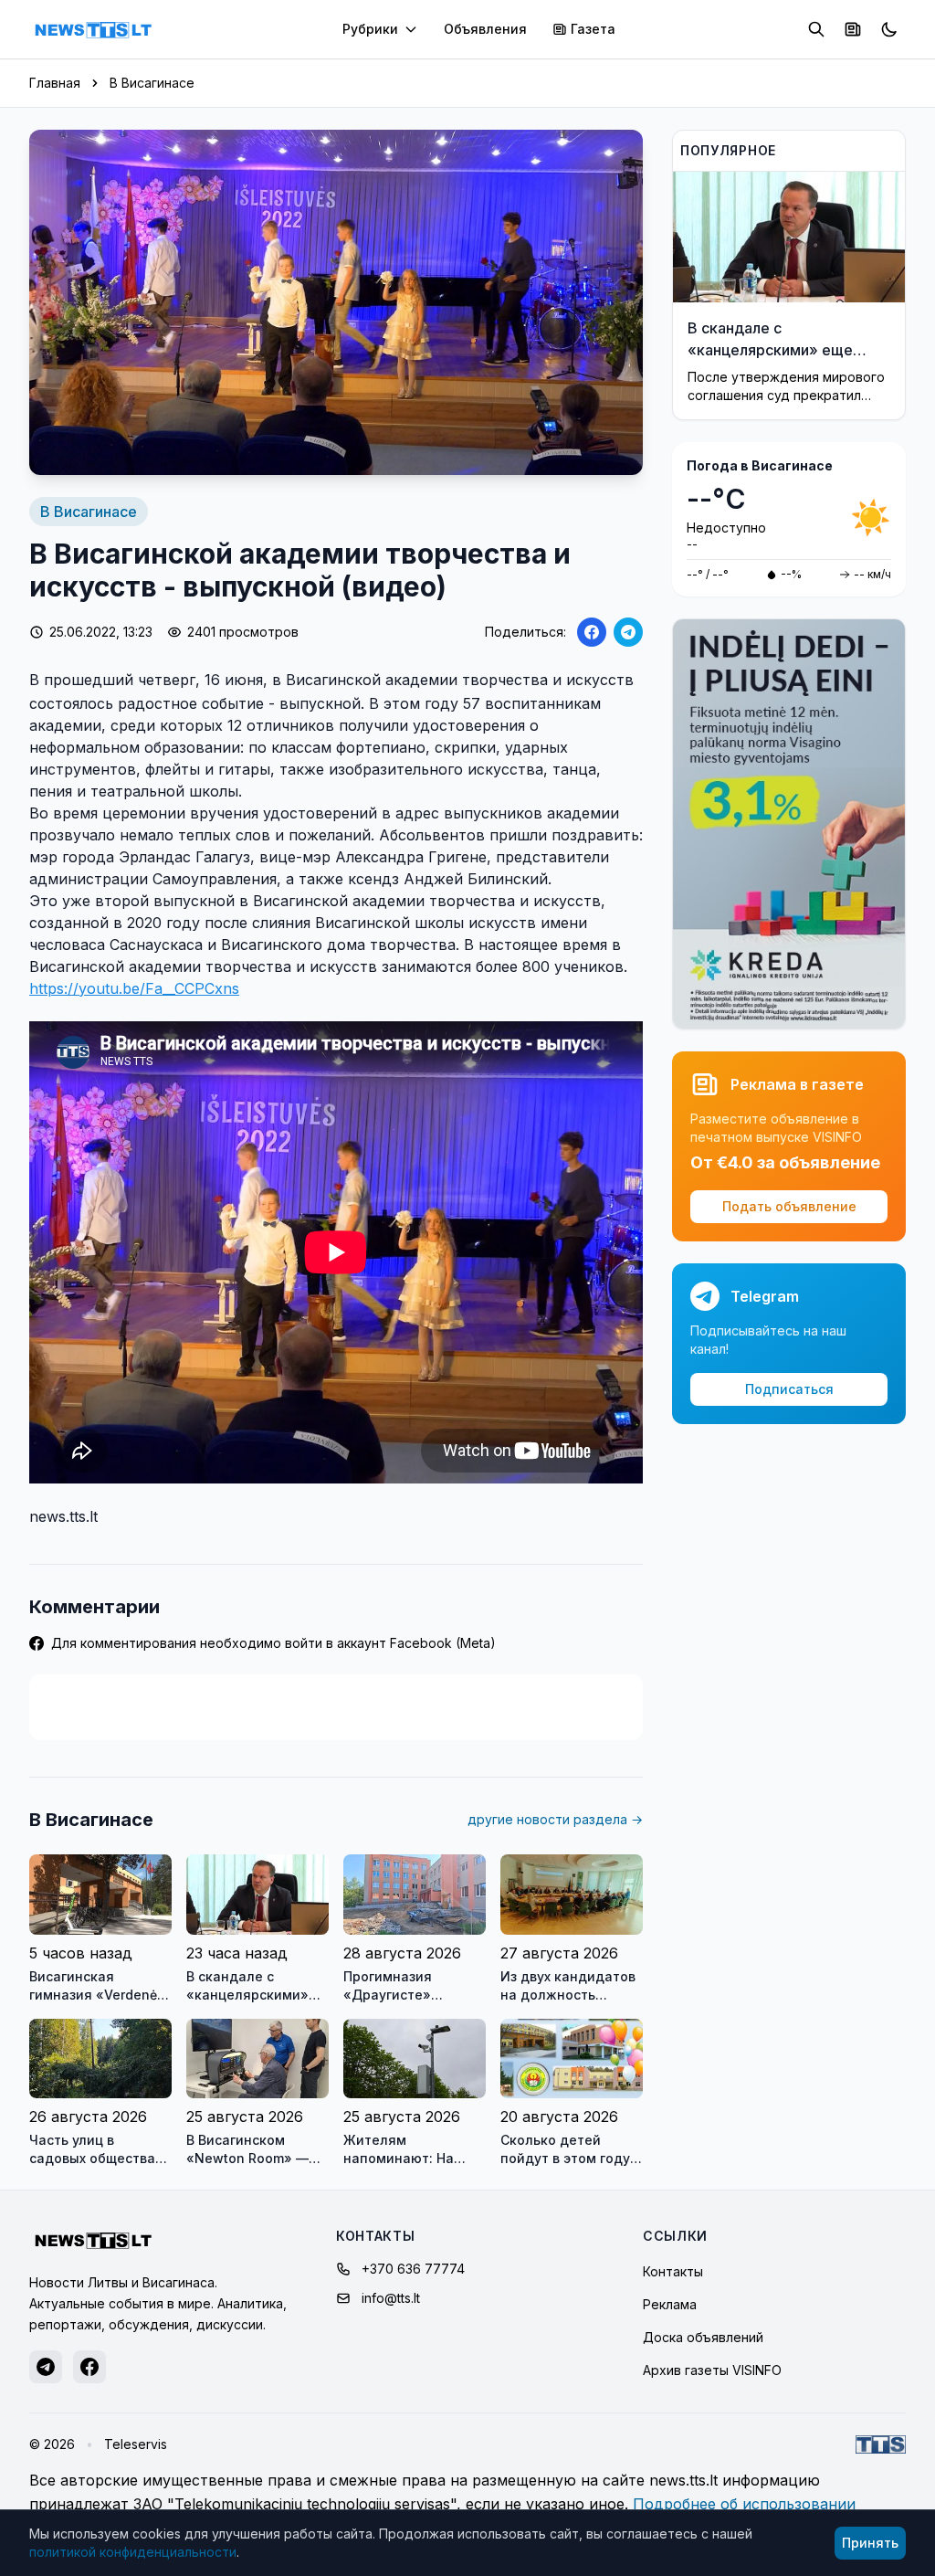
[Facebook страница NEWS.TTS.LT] (89, 2367)
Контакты (673, 2271)
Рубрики (370, 29)
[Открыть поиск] (816, 29)
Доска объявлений (703, 2337)
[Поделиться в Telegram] (628, 632)
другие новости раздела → (555, 1819)
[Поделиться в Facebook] (592, 632)
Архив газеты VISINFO (712, 2370)
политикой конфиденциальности (133, 2552)
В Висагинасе (152, 83)
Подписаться (789, 1389)
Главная (55, 83)
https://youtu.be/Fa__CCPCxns (134, 988)
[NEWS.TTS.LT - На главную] (93, 29)
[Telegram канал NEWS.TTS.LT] (46, 2367)
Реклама (670, 2304)
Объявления (485, 29)
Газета (593, 29)
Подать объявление (789, 1206)
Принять (870, 2543)
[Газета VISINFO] (853, 29)
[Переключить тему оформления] (889, 29)
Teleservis (136, 2444)
